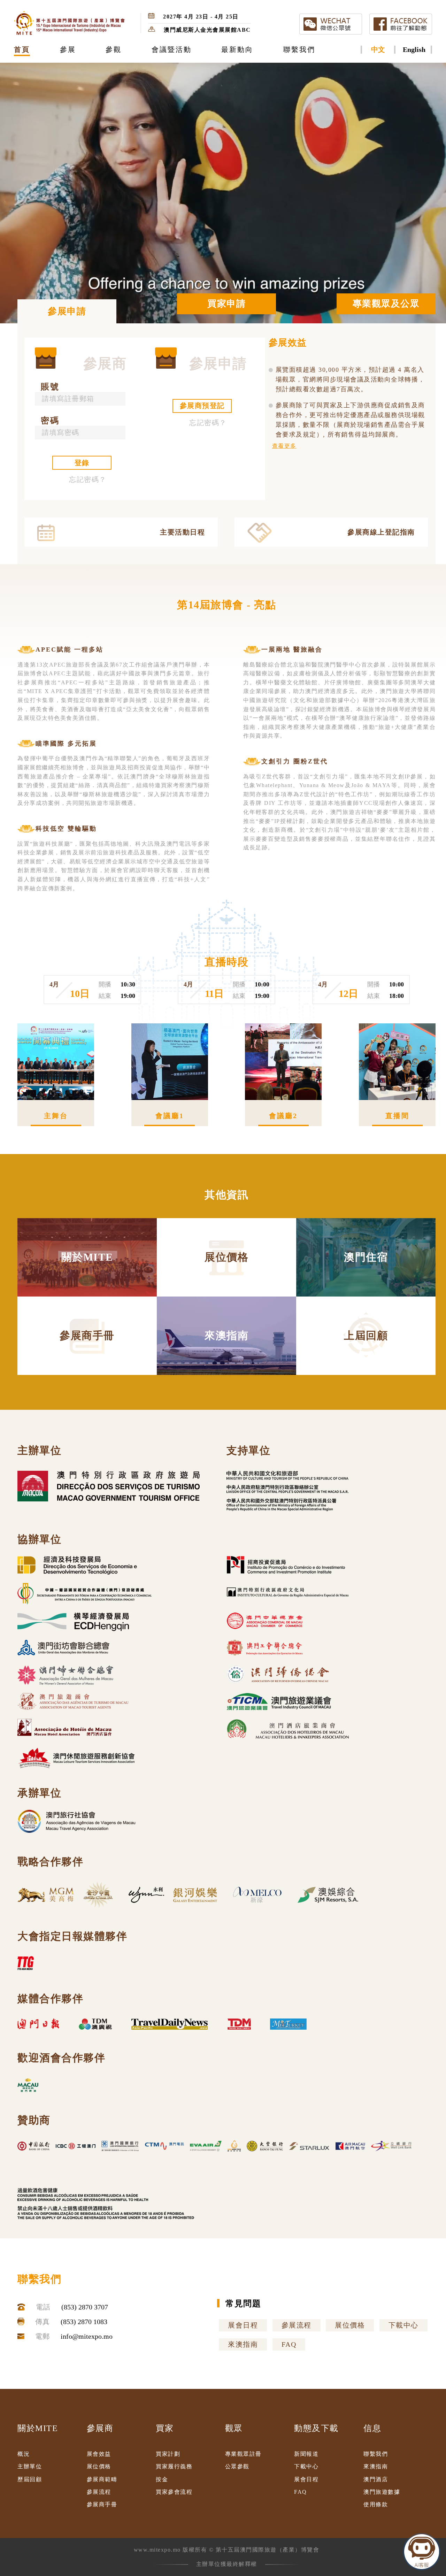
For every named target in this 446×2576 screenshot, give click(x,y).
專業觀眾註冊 (243, 2454)
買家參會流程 (174, 2492)
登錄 (82, 463)
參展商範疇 (102, 2479)
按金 (162, 2479)
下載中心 (403, 2325)
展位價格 (350, 2325)
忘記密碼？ (88, 479)
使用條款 (376, 2504)
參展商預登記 (202, 406)
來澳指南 (243, 2344)
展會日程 (243, 2325)
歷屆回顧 (30, 2479)
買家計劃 (168, 2454)
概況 (24, 2454)
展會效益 (99, 2454)
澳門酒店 (376, 2479)
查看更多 (284, 446)
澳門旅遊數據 (382, 2492)
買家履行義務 (174, 2466)
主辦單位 (30, 2466)
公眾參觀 (237, 2466)
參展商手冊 (102, 2504)
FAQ (289, 2344)
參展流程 (297, 2325)
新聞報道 (306, 2454)
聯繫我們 (376, 2454)
